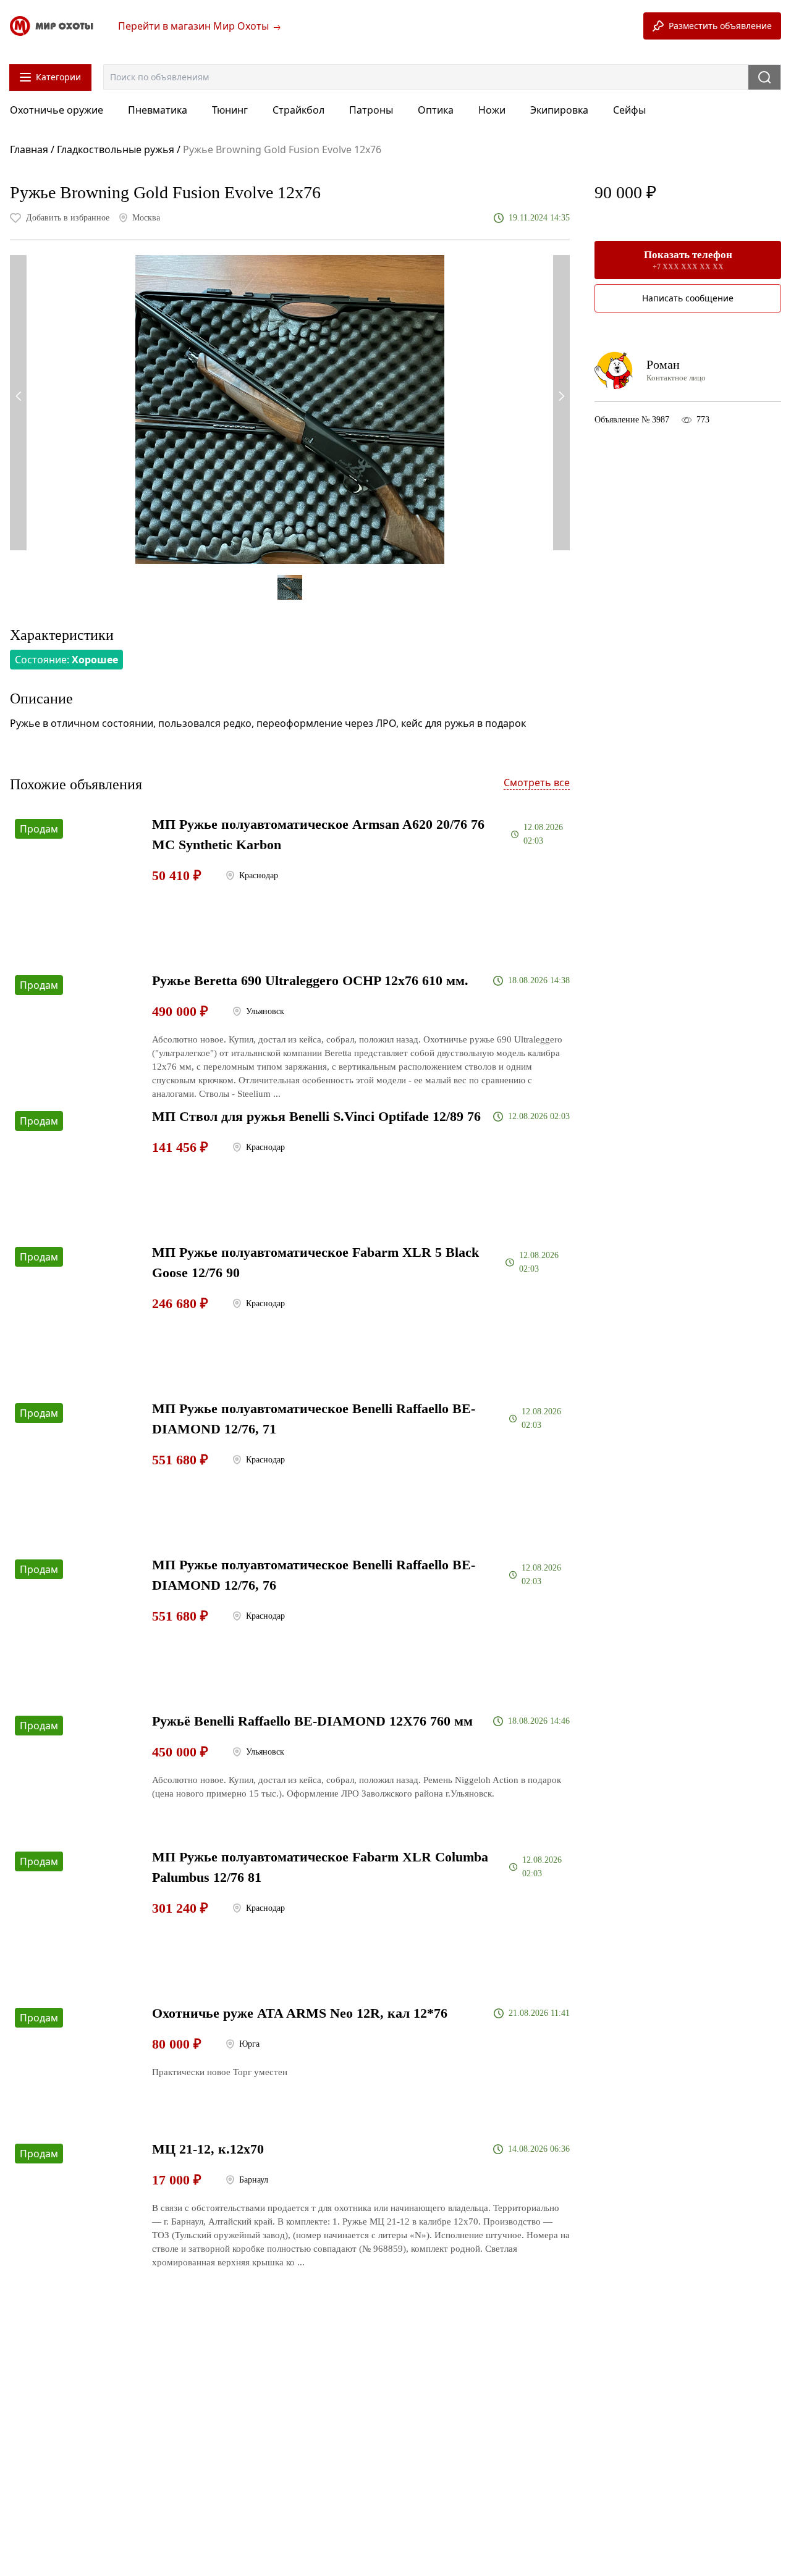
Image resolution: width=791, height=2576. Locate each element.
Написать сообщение (688, 298)
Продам (39, 829)
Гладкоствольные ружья (116, 149)
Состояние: (66, 660)
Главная (30, 149)
